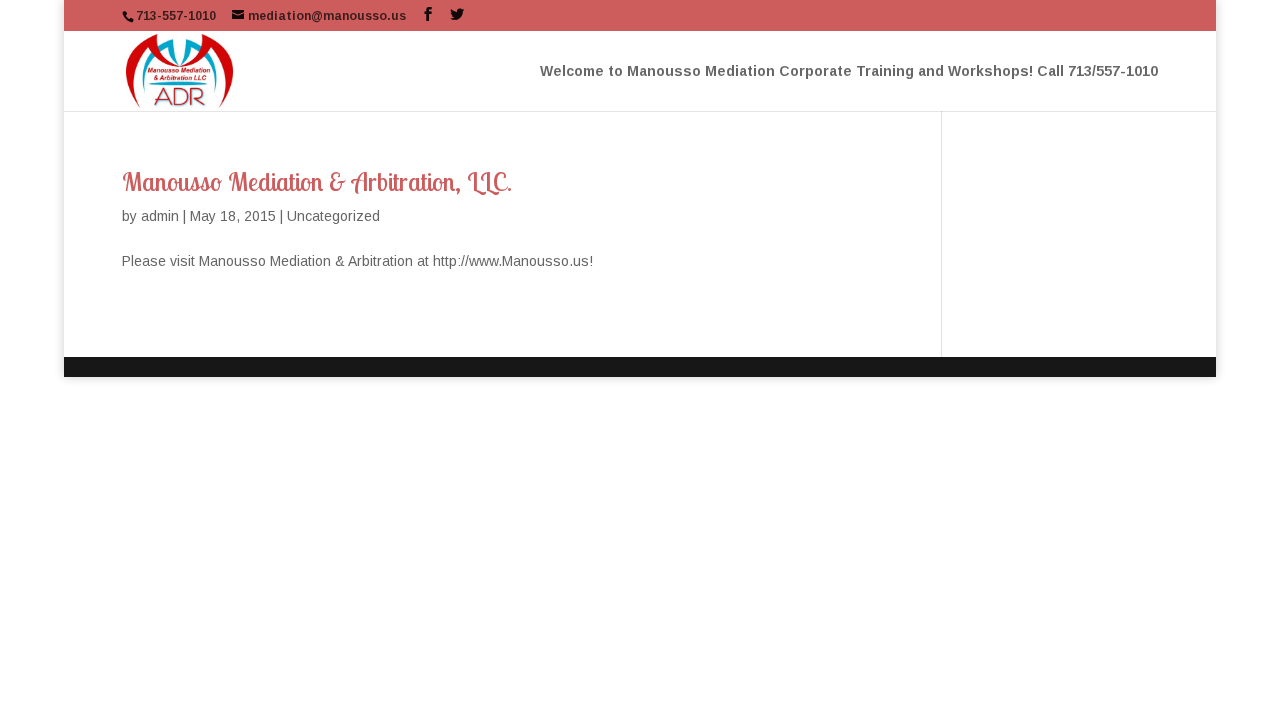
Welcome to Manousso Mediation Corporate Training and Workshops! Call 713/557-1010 (849, 71)
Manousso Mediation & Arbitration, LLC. (317, 181)
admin (160, 216)
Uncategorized (333, 216)
